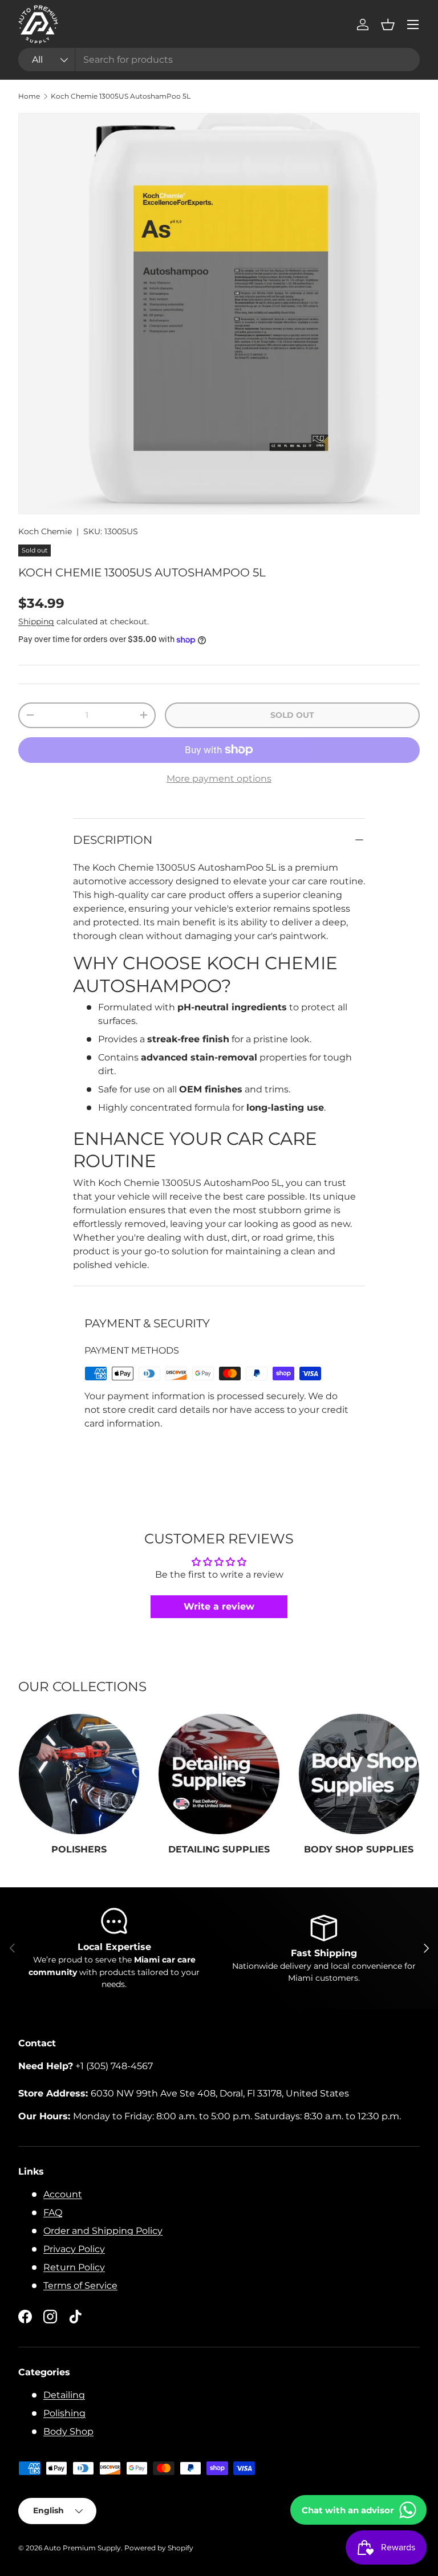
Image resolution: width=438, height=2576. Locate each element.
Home (29, 96)
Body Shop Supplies (359, 1849)
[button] (388, 25)
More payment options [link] (219, 779)
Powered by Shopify (159, 2548)
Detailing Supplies (219, 1849)
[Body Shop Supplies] (359, 1774)
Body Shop (68, 2431)
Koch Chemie (45, 531)
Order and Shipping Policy (103, 2231)
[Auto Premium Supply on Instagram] (50, 2317)
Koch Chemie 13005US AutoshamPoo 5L (121, 96)
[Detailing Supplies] (219, 1774)
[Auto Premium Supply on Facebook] (25, 2317)
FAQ (53, 2213)
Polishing (64, 2413)
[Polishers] (79, 1774)
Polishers (79, 1849)
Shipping (36, 621)
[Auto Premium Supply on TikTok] (75, 2317)
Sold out (292, 715)
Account (63, 2194)
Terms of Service (80, 2286)
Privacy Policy (74, 2249)
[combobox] (219, 60)
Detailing (64, 2395)
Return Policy (74, 2267)
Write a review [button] (219, 1606)
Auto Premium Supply (82, 2548)
